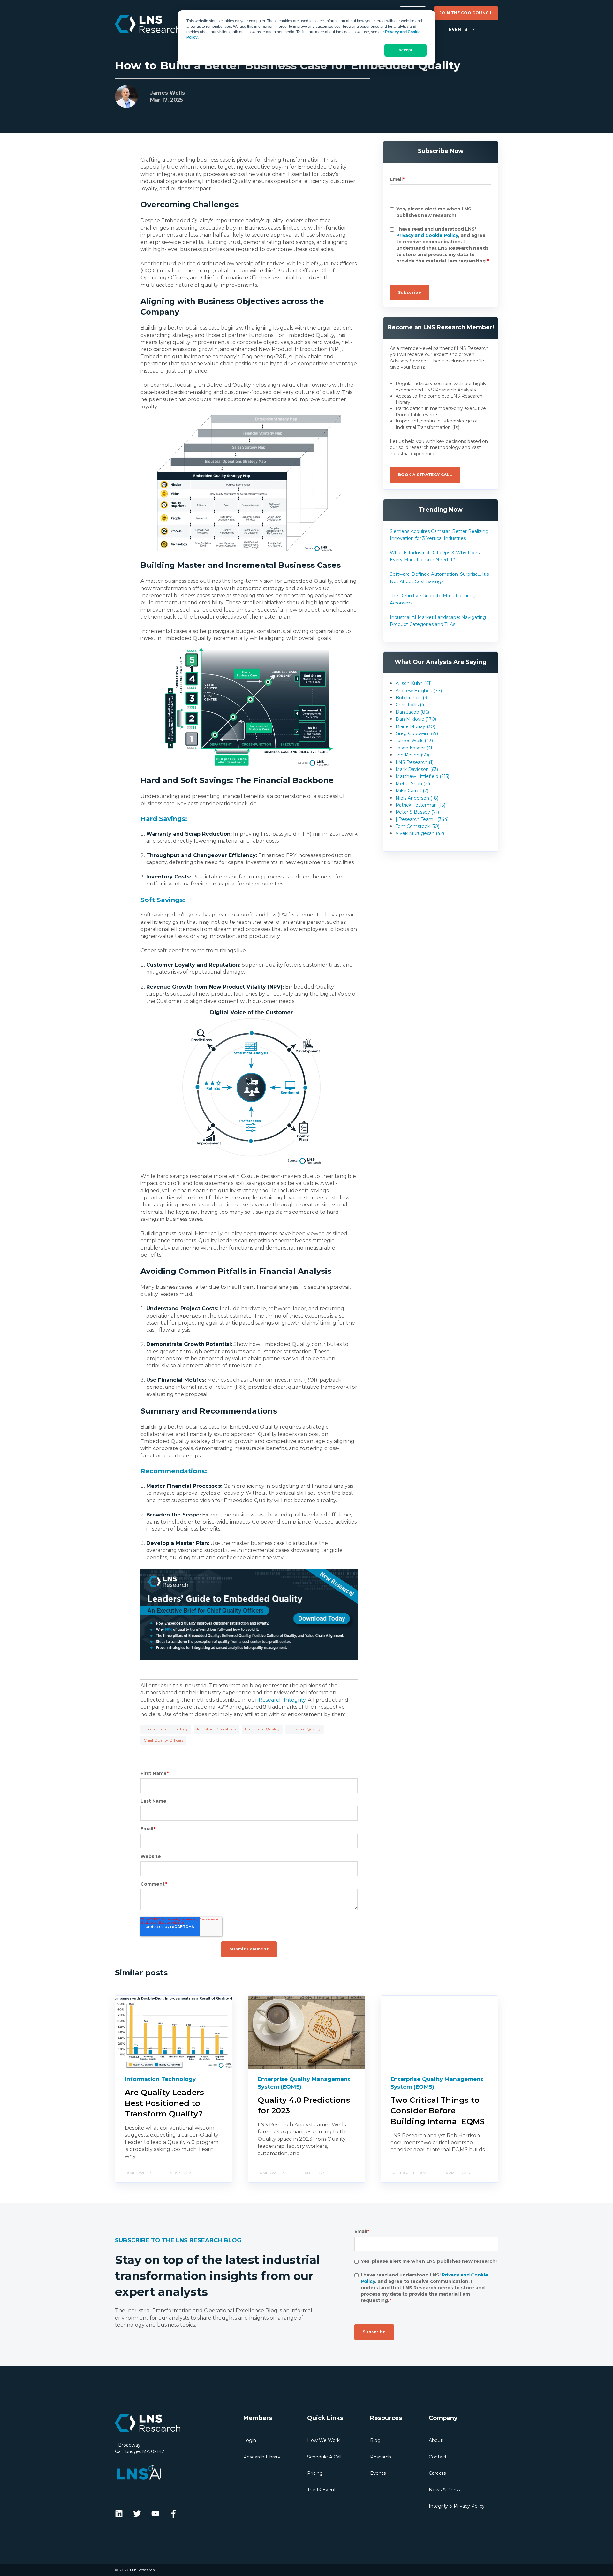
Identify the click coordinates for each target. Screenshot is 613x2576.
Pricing (315, 2473)
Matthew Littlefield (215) (422, 776)
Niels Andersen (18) (417, 798)
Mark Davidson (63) (417, 769)
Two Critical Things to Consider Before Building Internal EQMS (438, 2111)
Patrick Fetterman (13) (420, 805)
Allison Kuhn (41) (414, 683)
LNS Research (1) (415, 762)
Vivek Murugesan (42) (420, 833)
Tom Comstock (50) (417, 826)
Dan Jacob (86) (412, 712)
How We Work (323, 2440)
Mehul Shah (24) (414, 784)
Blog (375, 2440)
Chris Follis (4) (411, 705)
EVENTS (458, 30)
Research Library (262, 2457)
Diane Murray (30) (415, 726)
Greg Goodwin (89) (417, 733)
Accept (405, 50)
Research (381, 2457)
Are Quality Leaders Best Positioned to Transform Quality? (164, 2103)
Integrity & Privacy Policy (457, 2506)
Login (250, 2440)
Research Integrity (282, 1700)
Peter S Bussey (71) (417, 812)
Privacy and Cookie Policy (427, 235)
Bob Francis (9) (412, 698)
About (436, 2440)
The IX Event (322, 2490)
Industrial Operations (216, 1729)
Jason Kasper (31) (415, 748)
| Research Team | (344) (422, 819)
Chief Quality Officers (163, 1740)
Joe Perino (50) (412, 755)
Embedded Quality (262, 1729)
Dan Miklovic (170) (416, 719)
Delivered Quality (305, 1729)
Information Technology (166, 1729)
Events (378, 2473)
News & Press (444, 2490)
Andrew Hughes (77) (419, 691)
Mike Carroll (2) (412, 791)
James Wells (167, 93)
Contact (438, 2457)
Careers (437, 2473)
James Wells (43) (414, 741)
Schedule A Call (324, 2457)
